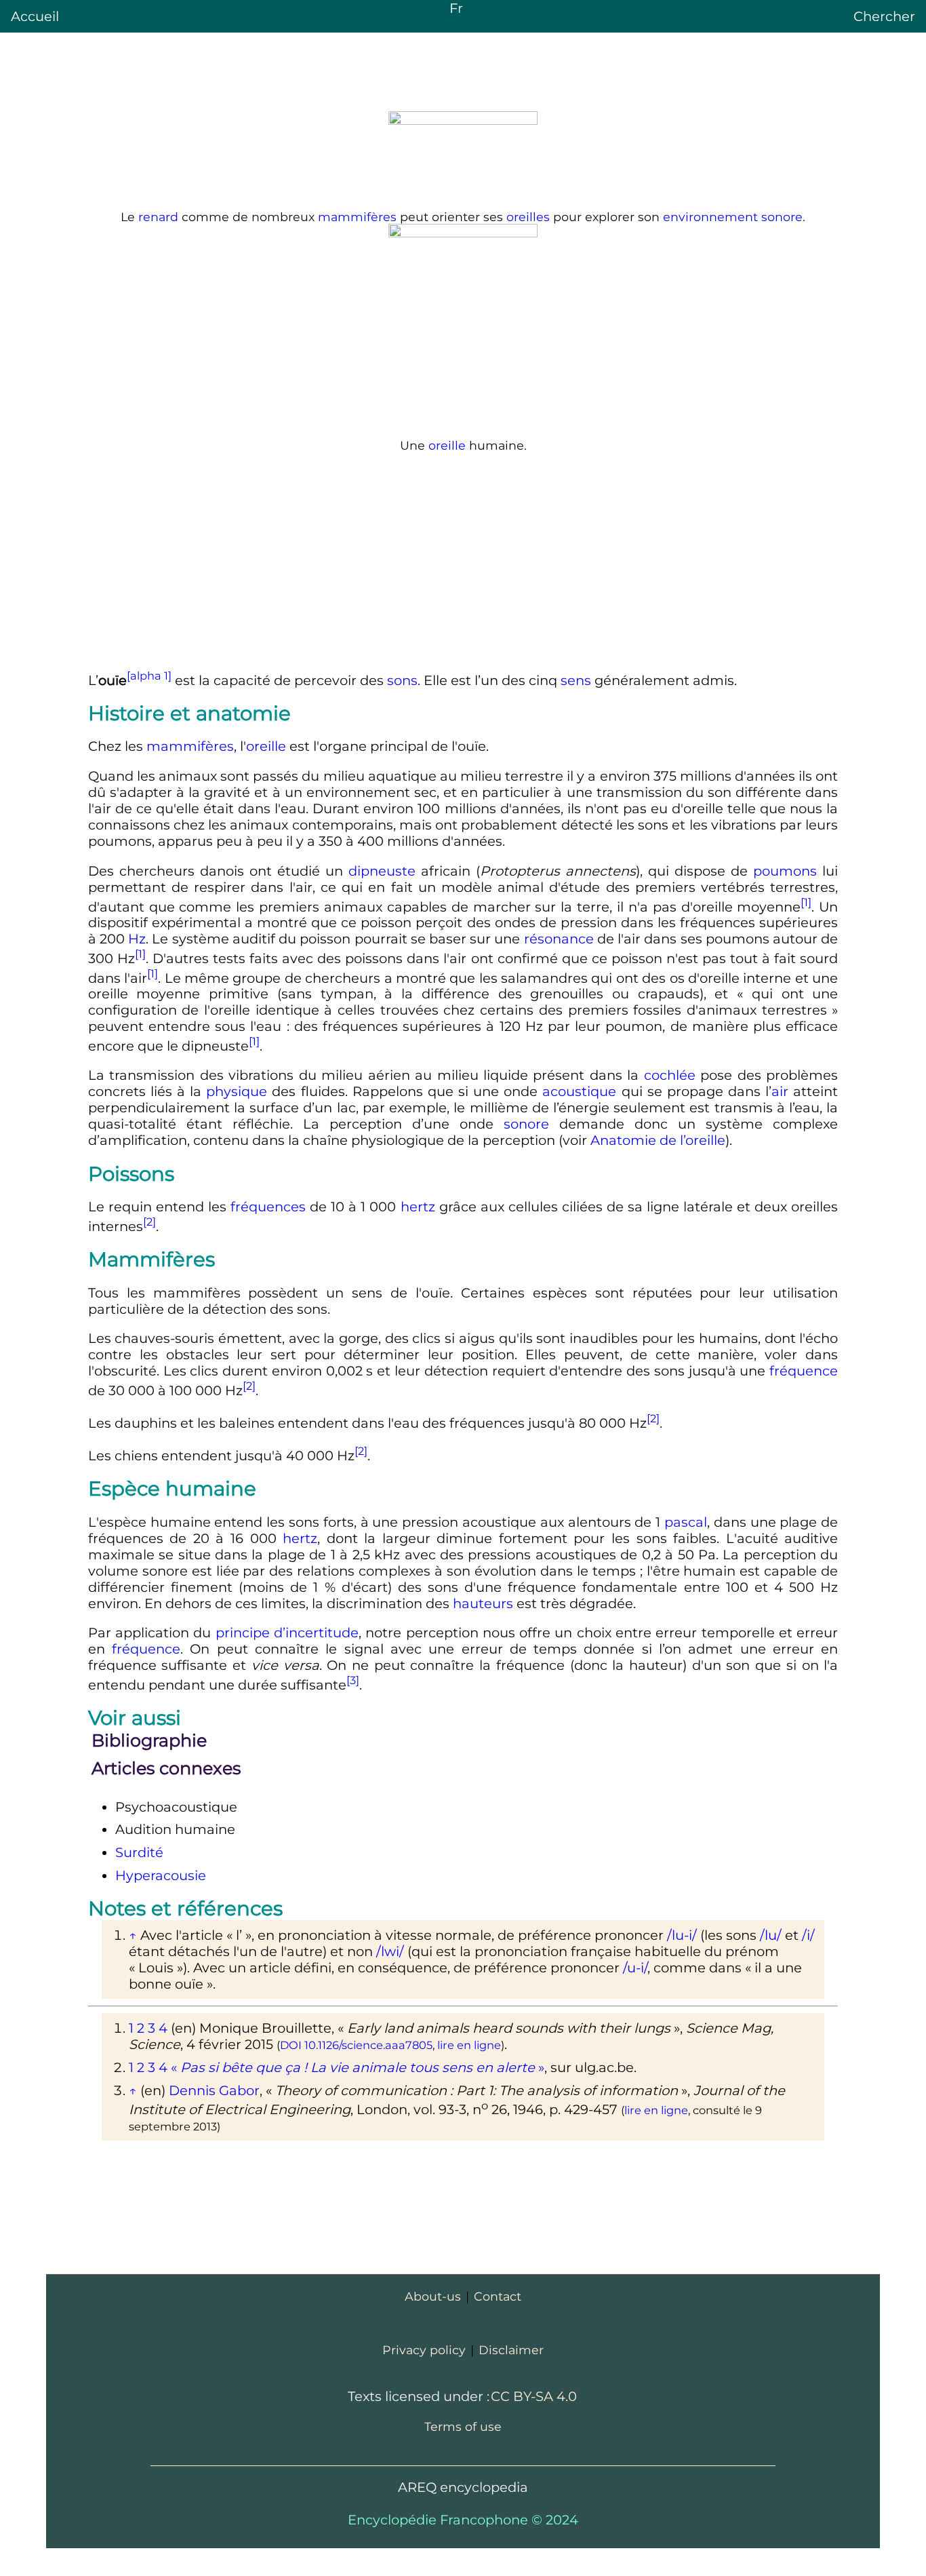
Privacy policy (424, 2350)
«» (358, 2067)
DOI (291, 2045)
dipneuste (382, 871)
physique (237, 1091)
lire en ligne (469, 2045)
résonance (559, 939)
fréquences (268, 1207)
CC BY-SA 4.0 (534, 2396)
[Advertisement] (463, 560)
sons (402, 680)
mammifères (357, 217)
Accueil (35, 16)
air (780, 1091)
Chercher (884, 16)
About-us (433, 2296)
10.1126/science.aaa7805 (368, 2045)
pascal (686, 1522)
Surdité (139, 1852)
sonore (526, 1124)
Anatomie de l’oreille (658, 1140)
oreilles (528, 217)
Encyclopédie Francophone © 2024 (463, 2520)
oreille (447, 445)
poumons (785, 871)
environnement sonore (733, 217)
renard (158, 217)
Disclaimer (511, 2350)
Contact (498, 2296)
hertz (418, 1207)
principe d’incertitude (287, 1633)
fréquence (804, 1371)
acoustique (579, 1091)
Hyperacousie (161, 1875)
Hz (137, 939)
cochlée (670, 1075)
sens (576, 680)
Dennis (214, 2090)
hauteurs (483, 1603)
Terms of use (463, 2426)
